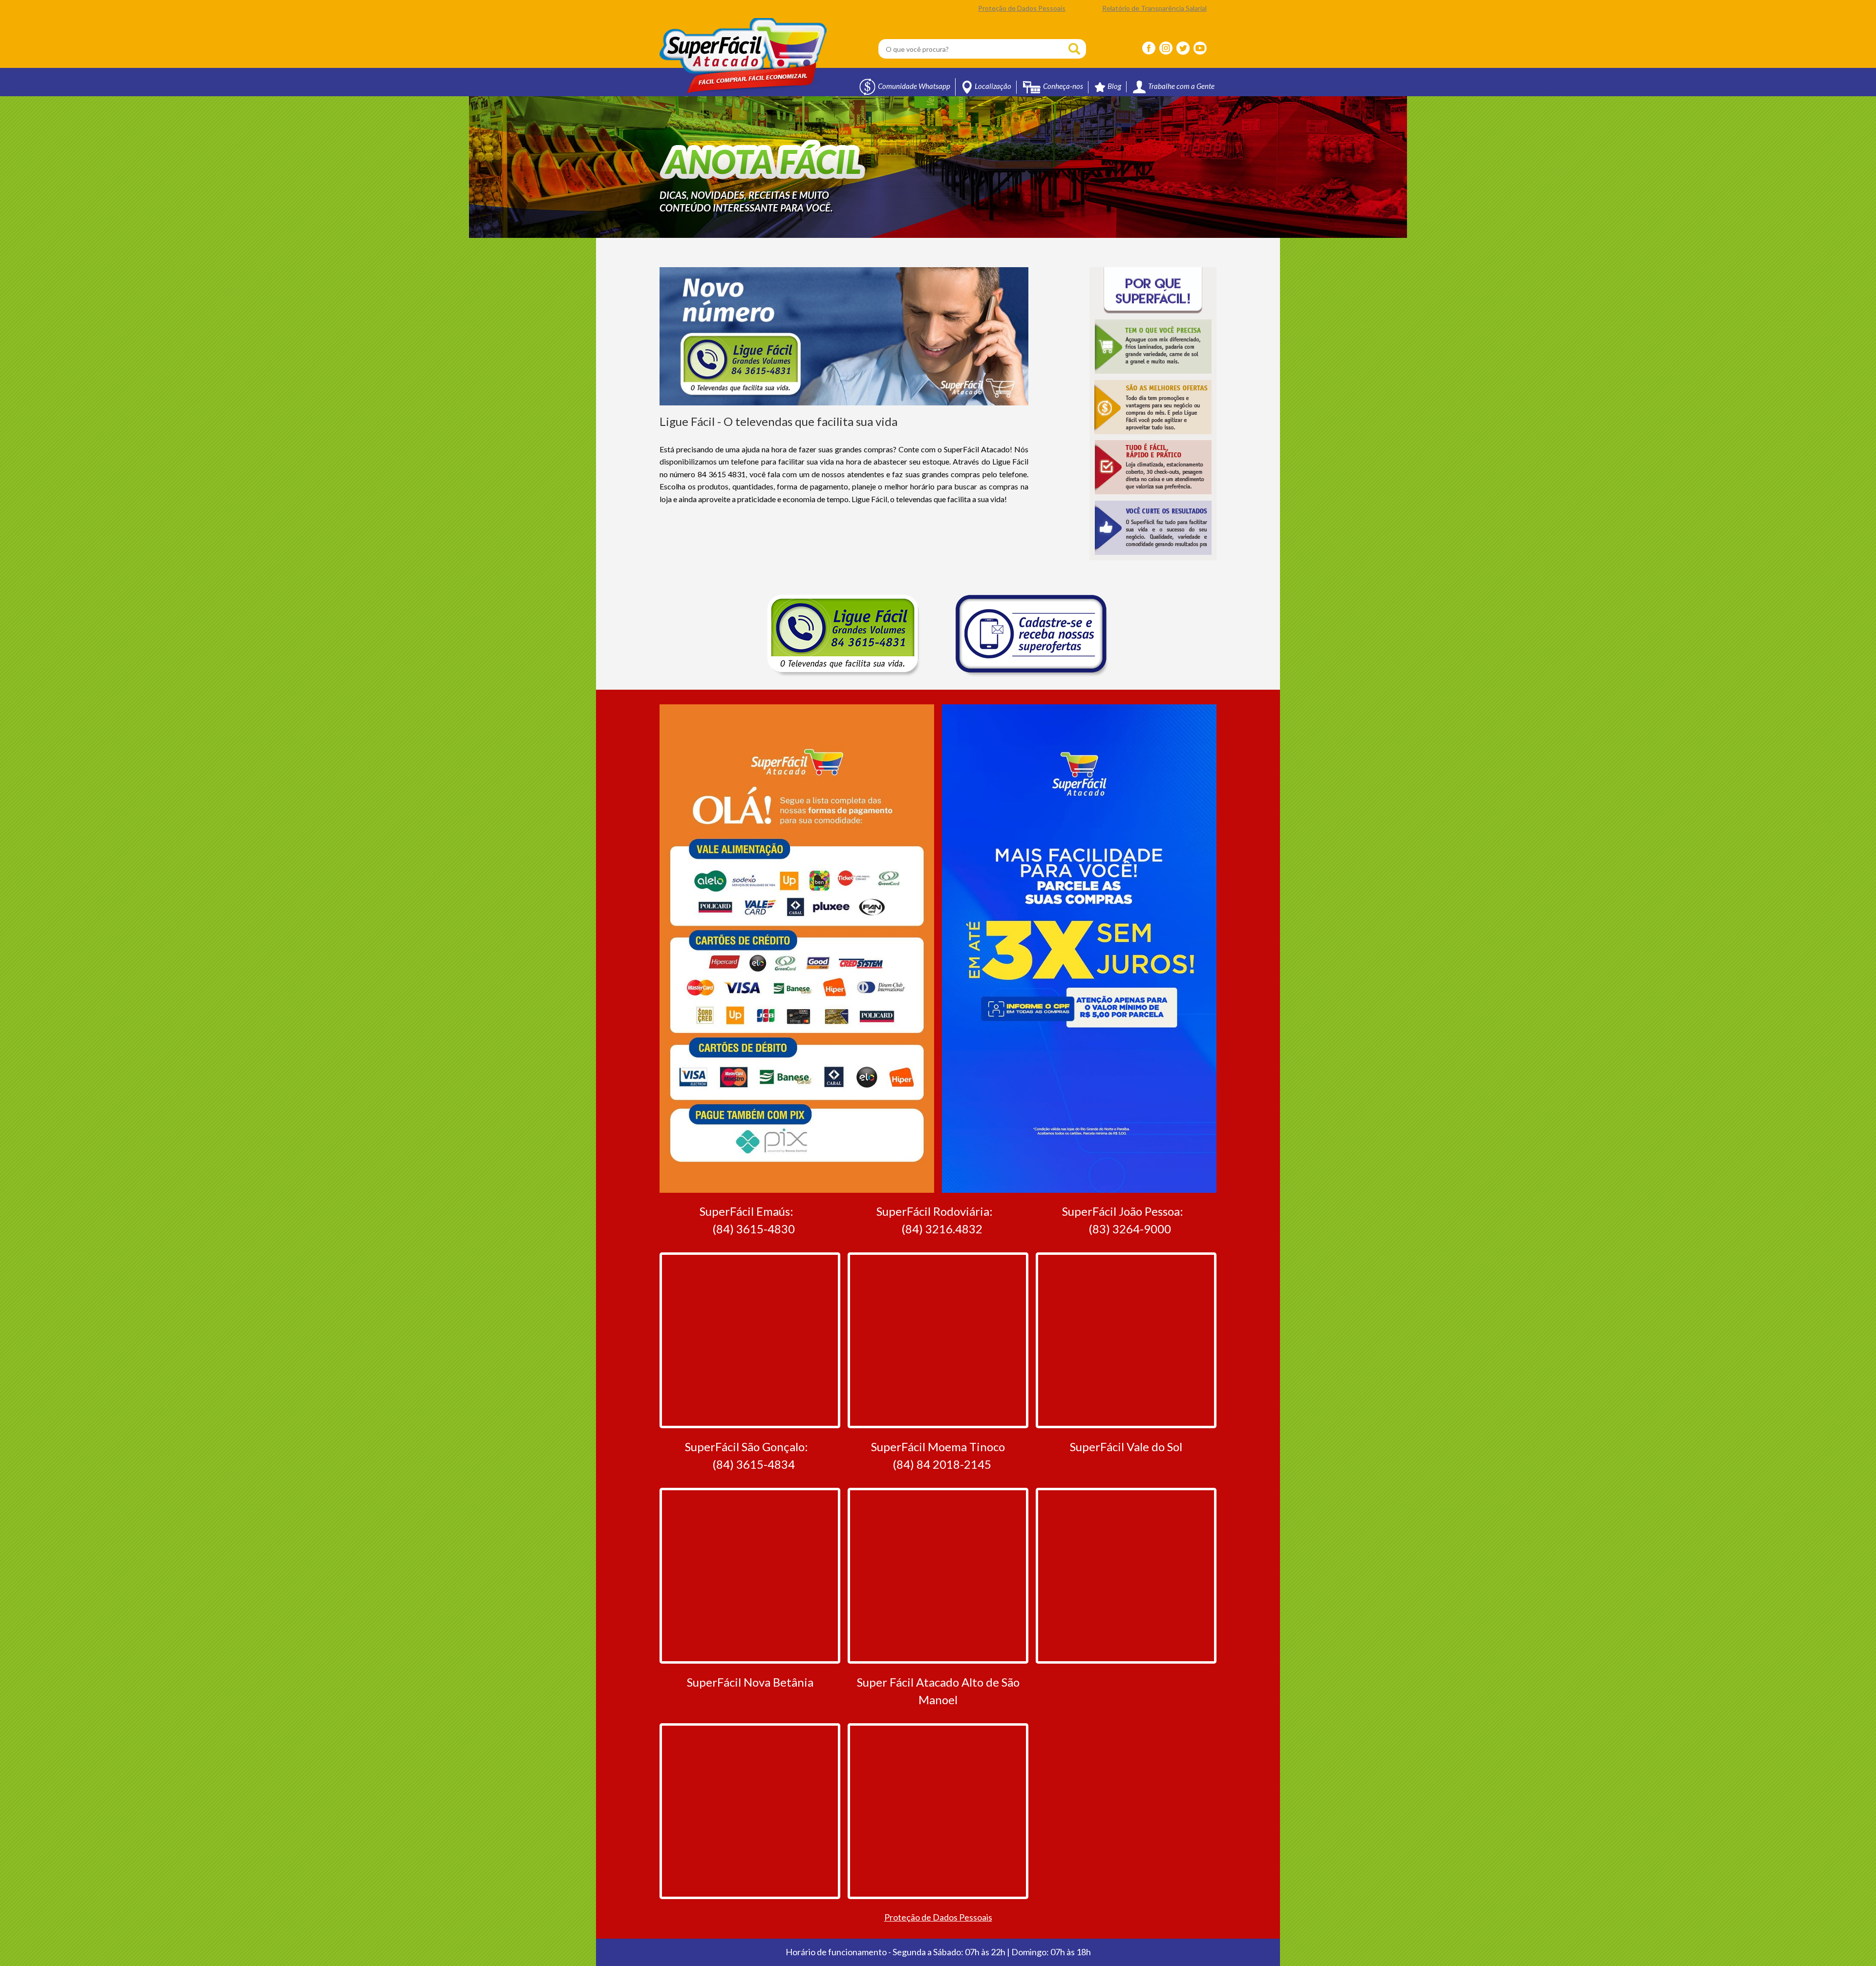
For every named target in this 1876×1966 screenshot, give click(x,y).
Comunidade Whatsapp (914, 86)
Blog (1114, 86)
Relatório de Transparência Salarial (1154, 8)
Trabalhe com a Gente (1181, 86)
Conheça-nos (1063, 86)
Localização (993, 86)
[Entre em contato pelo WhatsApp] (1834, 1932)
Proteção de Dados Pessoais (1022, 8)
